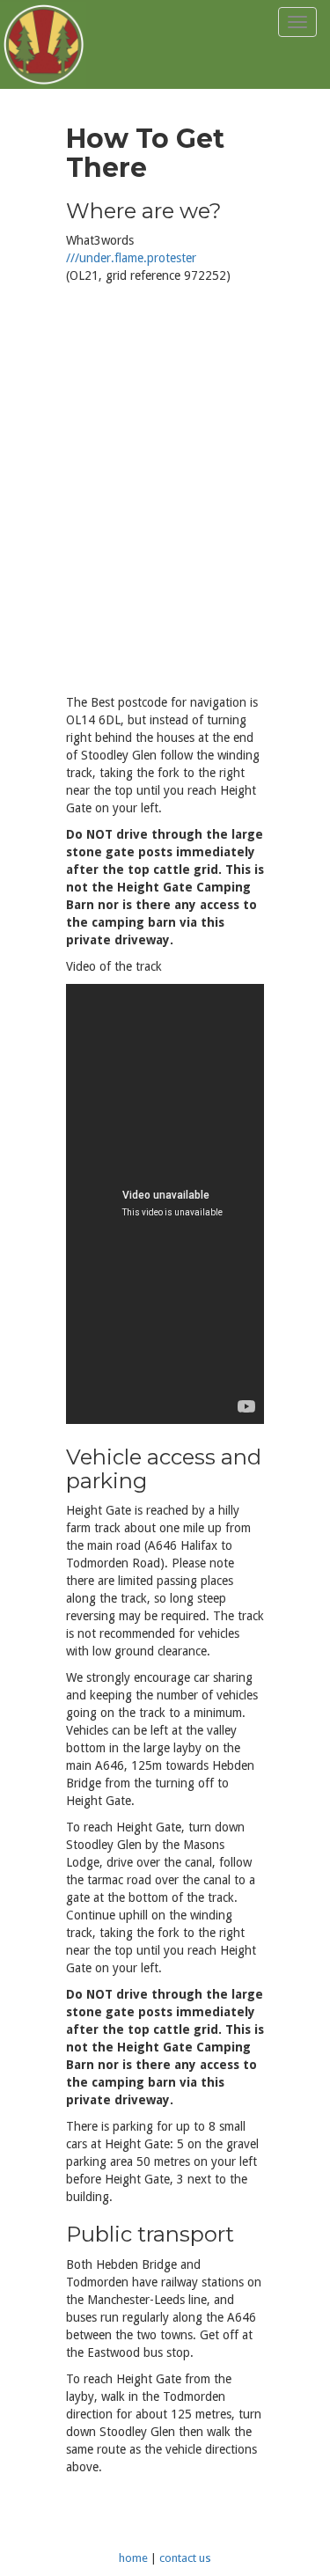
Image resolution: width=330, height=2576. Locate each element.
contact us (185, 2558)
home (133, 2558)
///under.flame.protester (131, 258)
